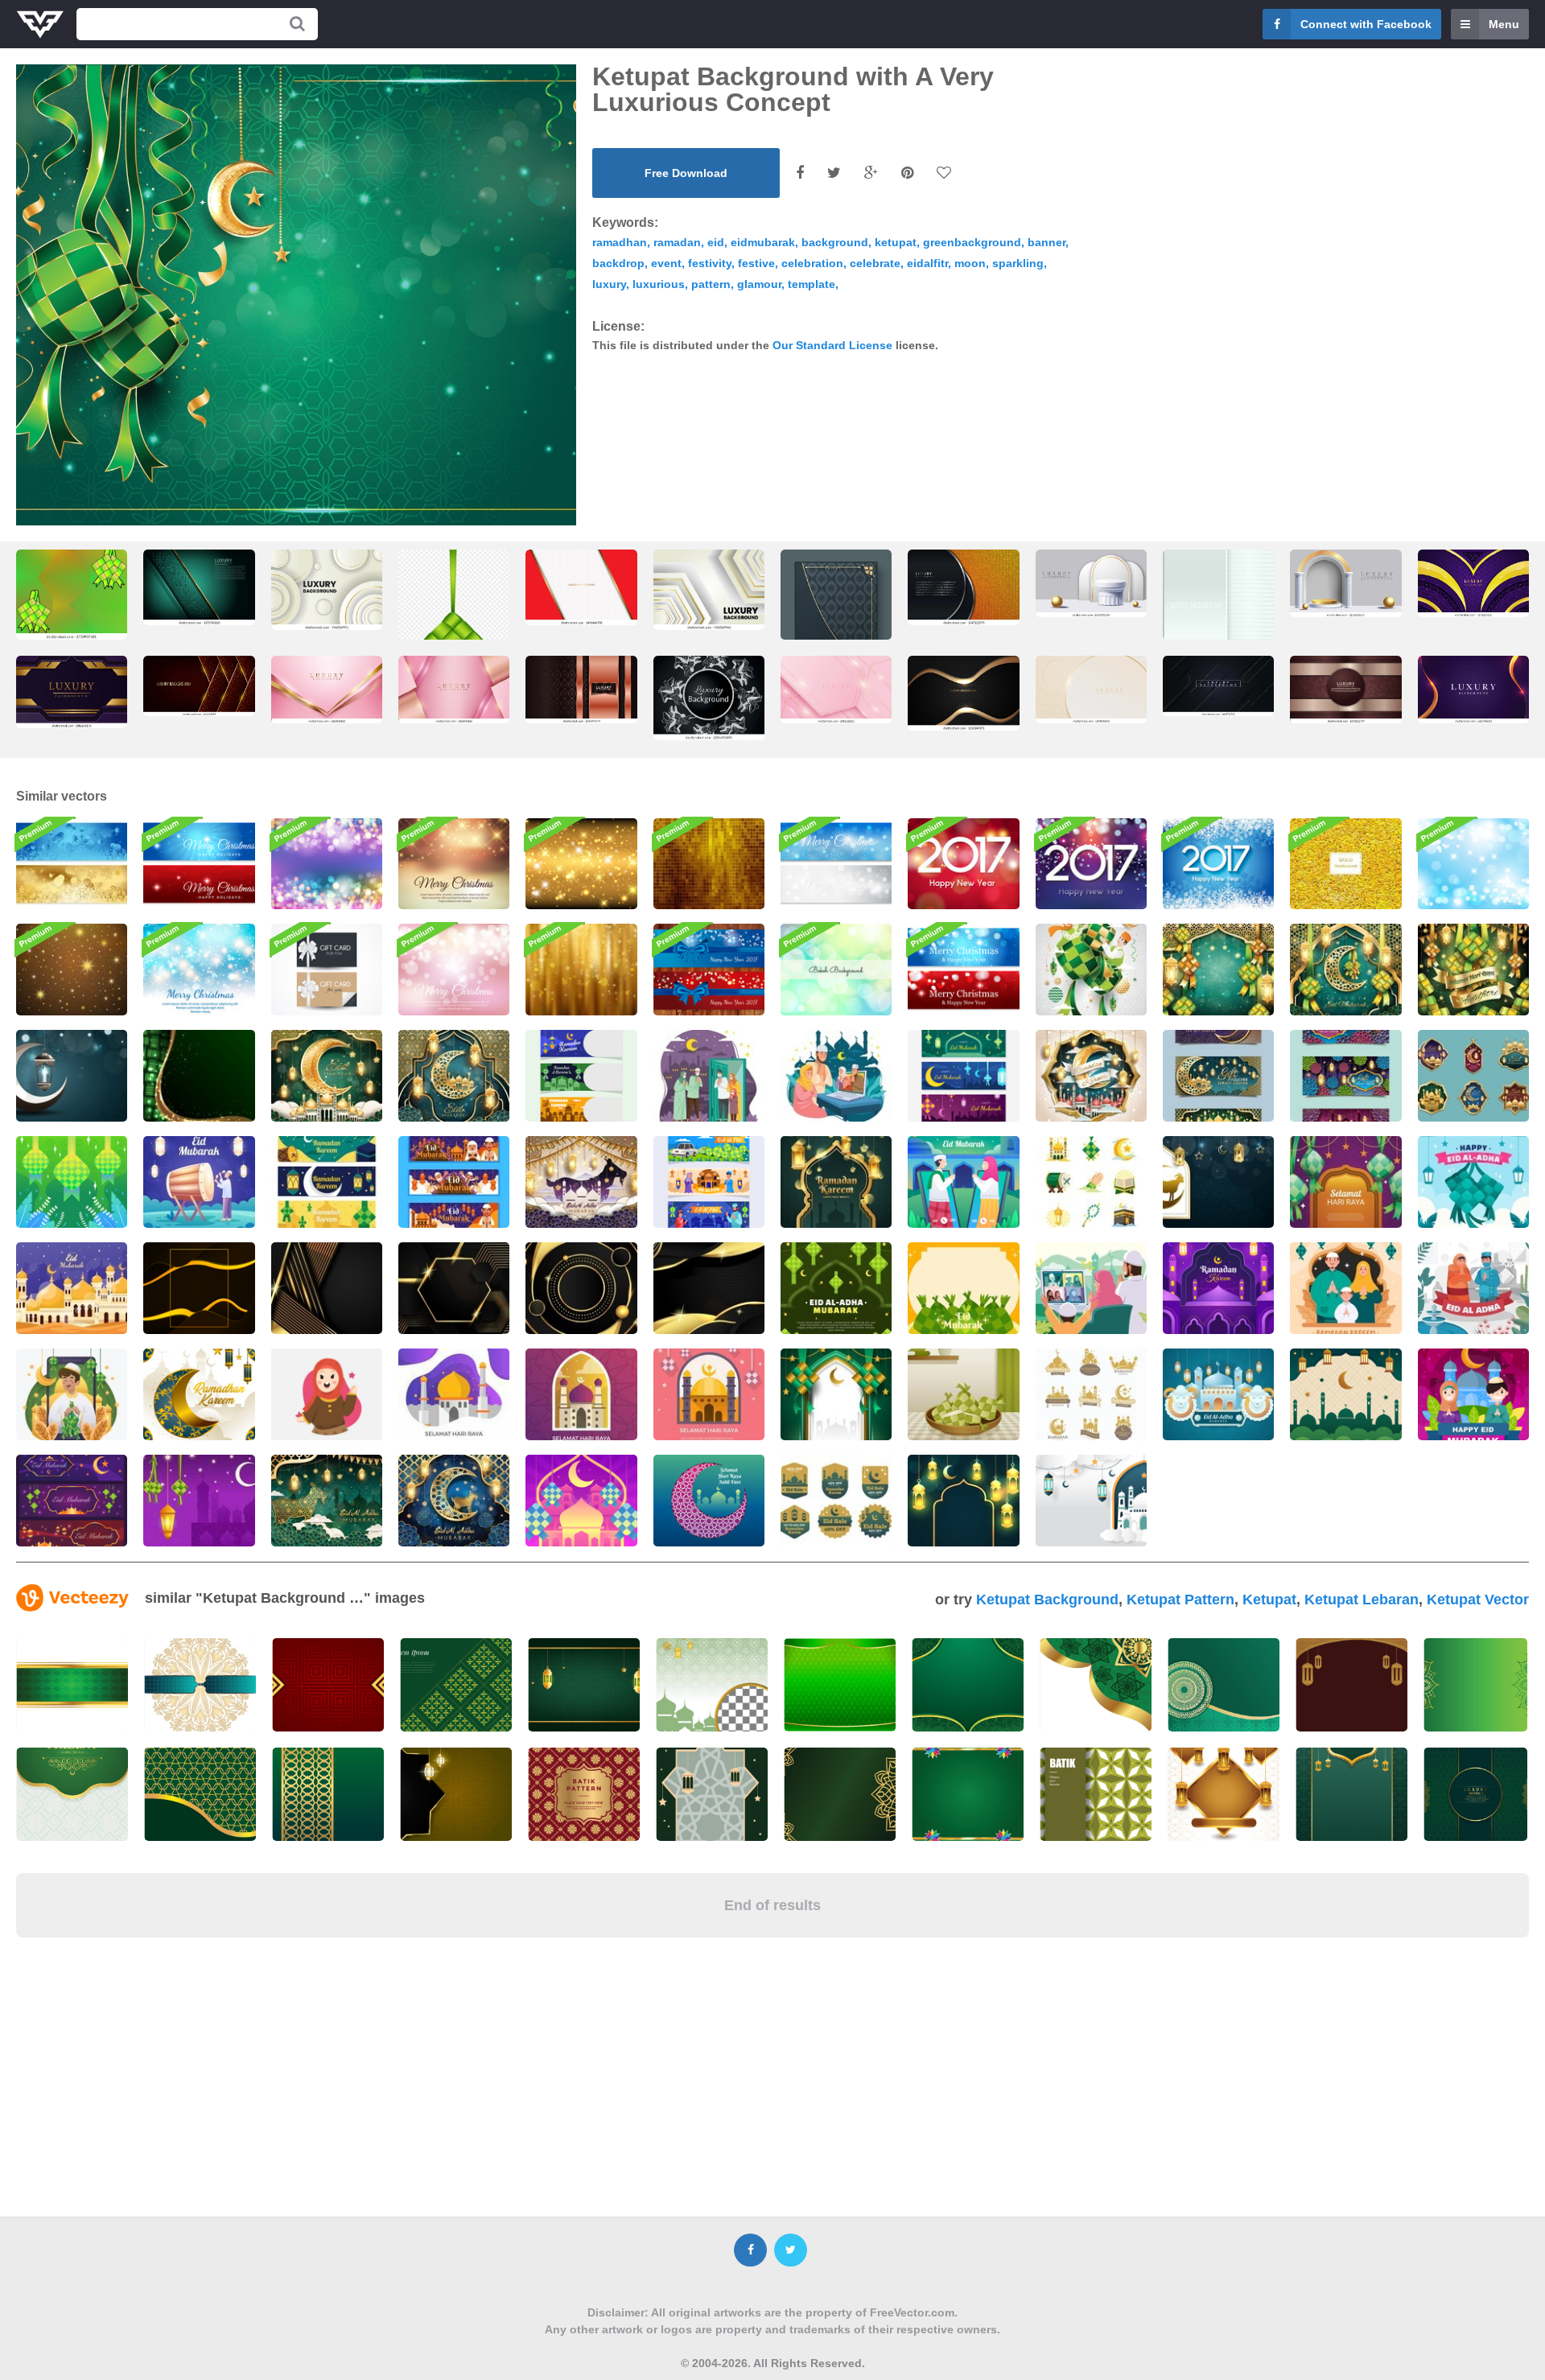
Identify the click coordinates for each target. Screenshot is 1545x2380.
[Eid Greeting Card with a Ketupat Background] (963, 1288)
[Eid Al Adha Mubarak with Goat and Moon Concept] (454, 1501)
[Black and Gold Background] (199, 1288)
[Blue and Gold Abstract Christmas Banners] (72, 864)
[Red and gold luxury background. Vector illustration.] (199, 686)
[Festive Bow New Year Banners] (709, 970)
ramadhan (620, 242)
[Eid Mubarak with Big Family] (454, 1182)
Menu (1504, 24)
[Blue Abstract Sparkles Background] (1473, 864)
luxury (609, 284)
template (812, 284)
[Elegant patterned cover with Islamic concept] (836, 628)
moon (970, 263)
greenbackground (972, 242)
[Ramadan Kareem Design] (1345, 1288)
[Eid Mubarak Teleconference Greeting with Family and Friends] (1091, 1288)
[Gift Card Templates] (327, 970)
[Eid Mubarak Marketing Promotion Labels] (1473, 1076)
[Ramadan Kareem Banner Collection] (327, 1182)
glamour (759, 284)
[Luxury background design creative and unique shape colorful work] (1473, 690)
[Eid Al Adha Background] (1218, 1182)
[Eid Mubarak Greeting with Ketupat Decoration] (836, 1288)
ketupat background (1047, 1600)
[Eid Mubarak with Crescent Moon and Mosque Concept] (454, 1076)
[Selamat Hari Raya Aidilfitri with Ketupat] (1473, 970)
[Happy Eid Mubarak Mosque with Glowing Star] (72, 1288)
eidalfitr (927, 263)
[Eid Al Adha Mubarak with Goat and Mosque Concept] (581, 1182)
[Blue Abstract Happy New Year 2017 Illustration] (1218, 864)
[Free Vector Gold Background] (1345, 864)
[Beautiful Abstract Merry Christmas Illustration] (199, 970)
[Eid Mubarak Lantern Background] (72, 1076)
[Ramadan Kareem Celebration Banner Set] (581, 1076)
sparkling (1018, 263)
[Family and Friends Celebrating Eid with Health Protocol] (709, 1076)
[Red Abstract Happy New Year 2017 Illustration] (963, 864)
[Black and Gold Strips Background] (327, 1288)
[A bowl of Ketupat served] (963, 1394)
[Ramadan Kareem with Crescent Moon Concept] (199, 1394)
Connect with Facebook (1366, 24)
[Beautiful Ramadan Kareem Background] (836, 1182)
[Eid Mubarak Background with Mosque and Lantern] (1345, 1394)
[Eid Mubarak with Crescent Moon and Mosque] (327, 1076)
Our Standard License (832, 345)
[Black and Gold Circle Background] (581, 1288)
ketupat (896, 242)
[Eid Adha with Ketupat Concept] (1473, 1182)
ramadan (677, 242)
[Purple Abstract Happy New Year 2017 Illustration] (1091, 864)
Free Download (686, 173)
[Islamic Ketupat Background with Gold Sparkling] (199, 1076)
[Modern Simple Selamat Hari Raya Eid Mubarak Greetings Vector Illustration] (454, 1394)
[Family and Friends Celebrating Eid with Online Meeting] (836, 1076)
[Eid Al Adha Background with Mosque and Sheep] (1218, 1394)
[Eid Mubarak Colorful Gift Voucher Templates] (1345, 1076)
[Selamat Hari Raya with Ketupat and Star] (1345, 1182)
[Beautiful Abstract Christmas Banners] (963, 970)
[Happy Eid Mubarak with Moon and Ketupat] (1345, 970)
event (666, 263)
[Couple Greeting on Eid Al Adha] (1473, 1288)
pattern (711, 284)
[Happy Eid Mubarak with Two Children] (1473, 1394)
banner (1046, 242)
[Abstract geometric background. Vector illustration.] (1218, 609)
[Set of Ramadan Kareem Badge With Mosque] (1091, 1394)
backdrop (618, 263)
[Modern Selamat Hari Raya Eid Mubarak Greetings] (581, 1394)
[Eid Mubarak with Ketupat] (581, 1501)
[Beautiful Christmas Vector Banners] (199, 864)
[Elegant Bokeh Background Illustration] (836, 970)
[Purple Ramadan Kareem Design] (1218, 1288)
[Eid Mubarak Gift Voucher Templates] (1218, 1076)
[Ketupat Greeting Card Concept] (199, 1501)
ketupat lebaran (1362, 1600)
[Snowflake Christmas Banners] (836, 864)
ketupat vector (1478, 1600)
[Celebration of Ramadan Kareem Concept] (1091, 1076)
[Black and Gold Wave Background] (709, 1288)
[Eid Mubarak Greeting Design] (963, 1182)
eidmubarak (763, 242)
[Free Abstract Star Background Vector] (72, 970)
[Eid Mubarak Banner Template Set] (963, 1076)
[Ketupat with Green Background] (72, 1182)
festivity (710, 263)
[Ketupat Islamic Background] (836, 1394)
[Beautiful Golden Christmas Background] (454, 864)
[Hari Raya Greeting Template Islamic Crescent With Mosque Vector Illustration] (709, 1501)
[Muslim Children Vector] (327, 1394)
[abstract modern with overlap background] (199, 587)
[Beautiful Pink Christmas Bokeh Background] (454, 970)
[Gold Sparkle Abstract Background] (581, 864)
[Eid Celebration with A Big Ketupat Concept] (1091, 970)
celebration (812, 263)
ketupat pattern (1180, 1600)
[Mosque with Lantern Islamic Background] (1091, 1501)
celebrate (875, 263)
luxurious (659, 284)
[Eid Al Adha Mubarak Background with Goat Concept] (327, 1501)
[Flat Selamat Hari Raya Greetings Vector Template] (709, 1394)
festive (756, 263)
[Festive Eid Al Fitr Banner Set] (709, 1182)
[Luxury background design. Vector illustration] (1218, 686)
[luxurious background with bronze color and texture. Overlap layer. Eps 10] (581, 690)
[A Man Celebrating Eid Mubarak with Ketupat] (72, 1394)
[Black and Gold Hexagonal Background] (454, 1288)
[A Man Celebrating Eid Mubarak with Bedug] (199, 1182)
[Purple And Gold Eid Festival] (72, 1501)
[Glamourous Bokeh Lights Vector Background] (327, 864)
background (835, 242)
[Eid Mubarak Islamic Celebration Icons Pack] (1091, 1182)
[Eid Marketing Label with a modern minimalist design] (836, 1501)
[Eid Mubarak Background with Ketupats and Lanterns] (1218, 970)
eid (716, 242)
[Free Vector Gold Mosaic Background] (709, 864)
